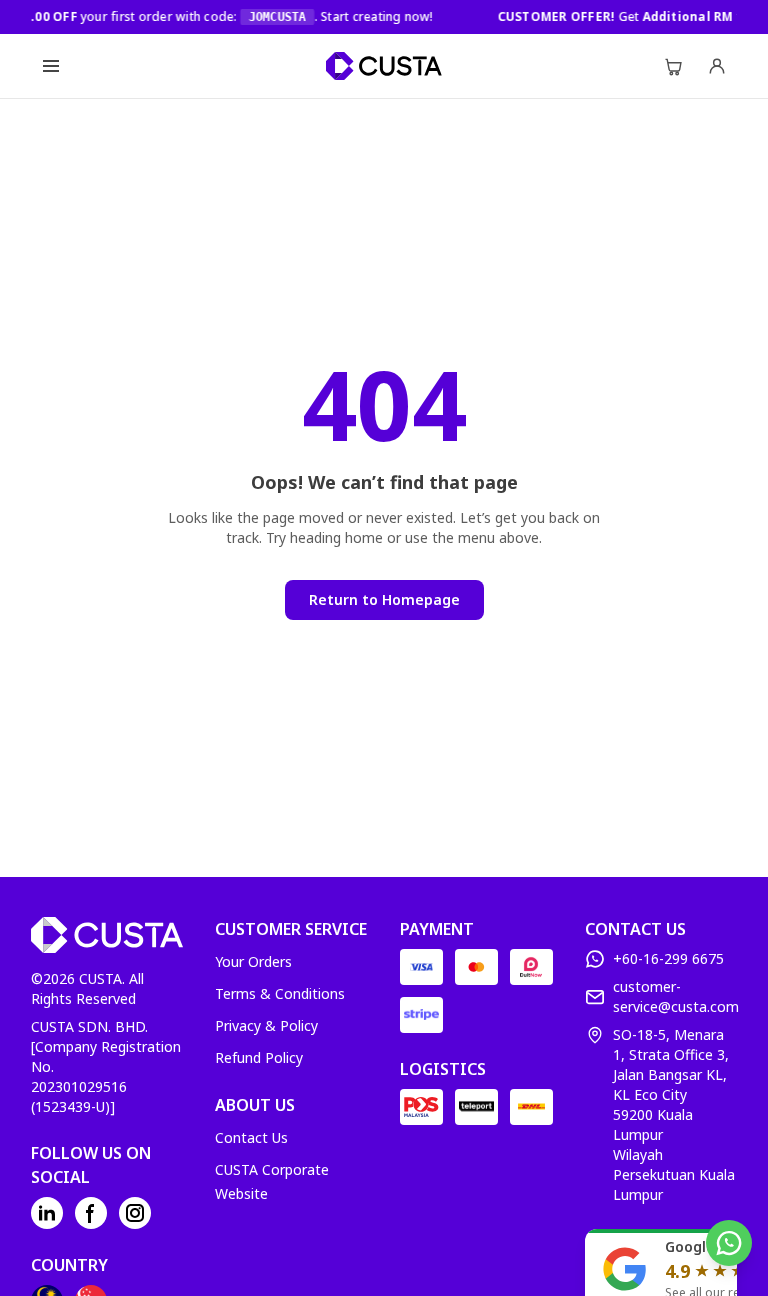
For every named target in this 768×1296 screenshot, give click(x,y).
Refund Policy (259, 1057)
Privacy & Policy (266, 1025)
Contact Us (251, 1137)
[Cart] (673, 66)
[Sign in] (717, 66)
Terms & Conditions (280, 993)
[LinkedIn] (47, 1213)
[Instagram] (135, 1213)
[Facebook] (91, 1213)
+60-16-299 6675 (668, 958)
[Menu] (51, 66)
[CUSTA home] (384, 66)
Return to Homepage (384, 599)
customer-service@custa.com (676, 996)
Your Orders (253, 961)
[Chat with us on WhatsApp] (729, 1243)
